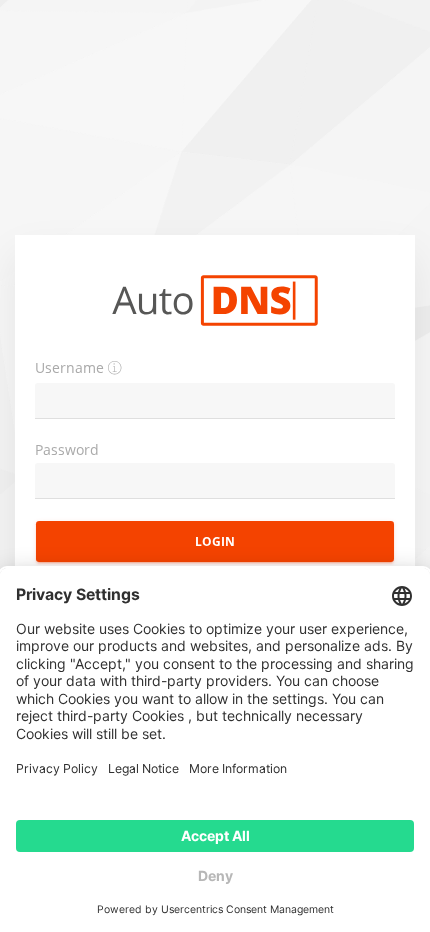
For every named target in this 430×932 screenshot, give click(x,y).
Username (69, 367)
